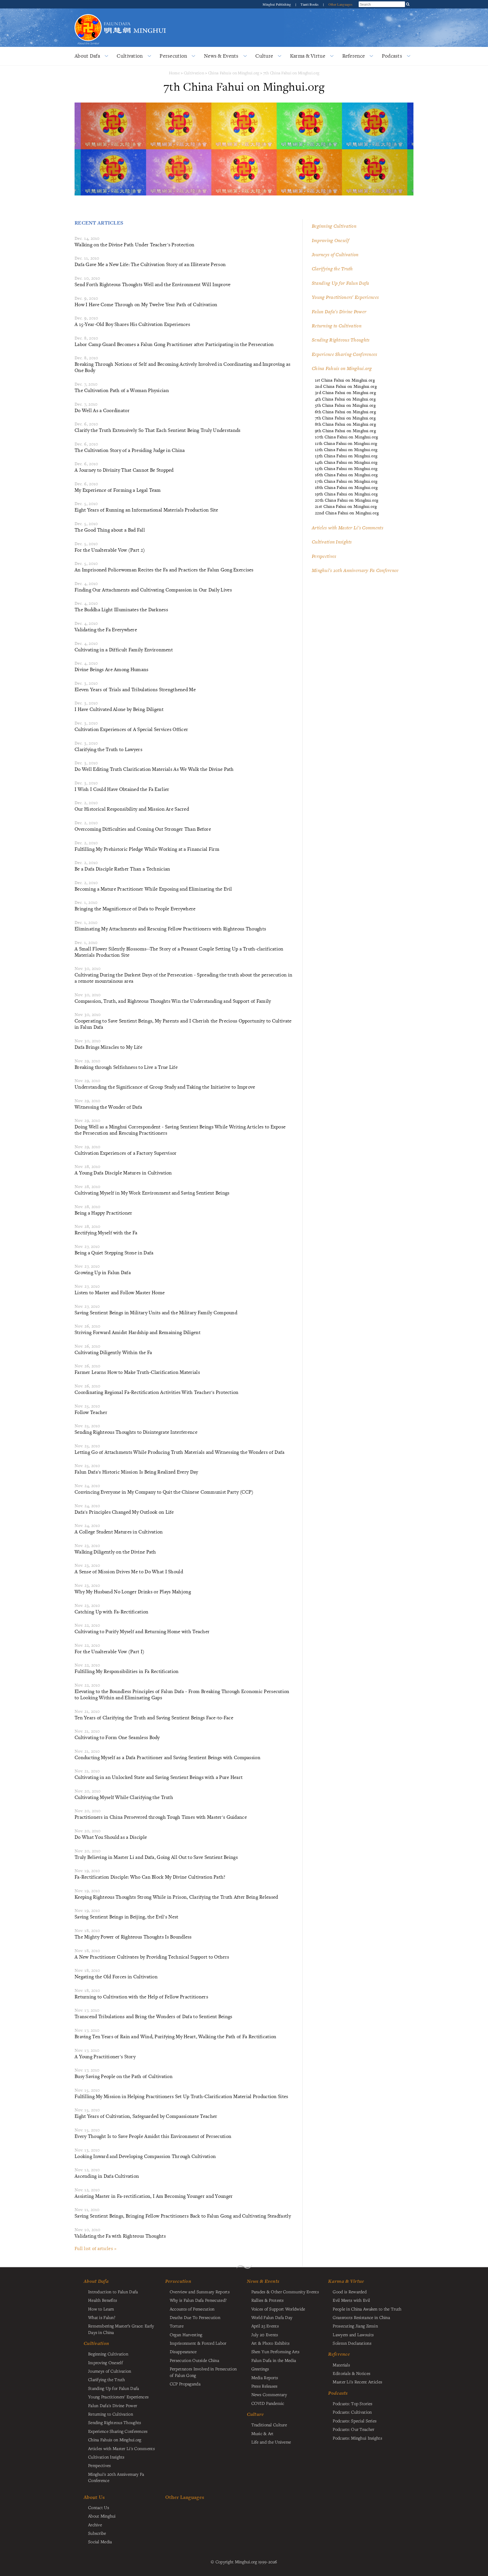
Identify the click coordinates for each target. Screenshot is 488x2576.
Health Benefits (103, 2300)
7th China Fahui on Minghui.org (291, 73)
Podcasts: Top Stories (352, 2403)
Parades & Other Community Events (285, 2292)
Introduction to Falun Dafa (113, 2292)
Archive (95, 2525)
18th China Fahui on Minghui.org (346, 487)
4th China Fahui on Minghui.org (345, 399)
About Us (94, 2497)
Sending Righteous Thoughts (341, 340)
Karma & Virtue (308, 56)
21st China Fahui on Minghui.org (346, 506)
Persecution (173, 56)
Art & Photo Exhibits (271, 2343)
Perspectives (324, 556)
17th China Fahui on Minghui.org (346, 481)
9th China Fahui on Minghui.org (345, 431)
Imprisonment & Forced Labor (198, 2343)
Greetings (260, 2369)
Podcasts (392, 56)
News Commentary (269, 2394)
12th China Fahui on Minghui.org (346, 450)
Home (174, 73)
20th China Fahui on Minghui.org (347, 500)
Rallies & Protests (268, 2300)
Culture (264, 56)
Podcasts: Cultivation (352, 2412)
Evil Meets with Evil (351, 2300)
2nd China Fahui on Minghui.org (346, 386)
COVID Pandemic (268, 2403)
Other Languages (340, 4)
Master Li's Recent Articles (357, 2382)
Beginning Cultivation (334, 226)
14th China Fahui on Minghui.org (346, 462)
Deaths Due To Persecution (195, 2317)
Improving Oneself (330, 240)
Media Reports (265, 2377)
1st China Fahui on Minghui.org (345, 380)
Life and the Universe (271, 2442)
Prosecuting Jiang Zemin (355, 2326)
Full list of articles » (96, 2248)
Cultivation (130, 56)
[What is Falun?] (88, 13)
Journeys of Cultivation (335, 254)
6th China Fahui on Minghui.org (345, 412)
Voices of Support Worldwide (278, 2309)
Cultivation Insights (332, 542)
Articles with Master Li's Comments (348, 528)
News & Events (221, 56)
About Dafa (87, 56)
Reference (354, 56)
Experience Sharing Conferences (345, 354)
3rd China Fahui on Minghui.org (345, 392)
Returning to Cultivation (337, 326)
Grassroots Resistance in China (361, 2317)
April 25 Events (265, 2326)
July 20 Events (265, 2334)
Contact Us (99, 2507)
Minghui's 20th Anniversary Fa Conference (355, 570)
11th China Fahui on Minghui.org (346, 443)
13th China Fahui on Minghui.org (346, 456)
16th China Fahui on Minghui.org (346, 475)
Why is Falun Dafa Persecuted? (198, 2300)
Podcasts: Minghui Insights (357, 2438)
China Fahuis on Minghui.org (234, 73)
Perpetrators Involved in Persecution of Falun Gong (203, 2372)
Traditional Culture (269, 2425)
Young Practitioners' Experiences (345, 297)
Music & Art (262, 2433)
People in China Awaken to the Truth (367, 2309)
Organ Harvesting (186, 2334)
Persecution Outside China (194, 2360)
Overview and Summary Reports (200, 2292)
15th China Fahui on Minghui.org (346, 468)
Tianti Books (310, 4)
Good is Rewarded (350, 2292)
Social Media (100, 2542)
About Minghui (102, 2516)
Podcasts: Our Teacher (353, 2429)
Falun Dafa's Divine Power (339, 312)
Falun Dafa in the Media (274, 2360)
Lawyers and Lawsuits (353, 2334)
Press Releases (264, 2386)
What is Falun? (102, 2317)
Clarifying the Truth (332, 269)
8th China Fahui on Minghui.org (345, 424)
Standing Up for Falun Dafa (341, 283)
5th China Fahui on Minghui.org (345, 405)
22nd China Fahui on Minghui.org (347, 513)
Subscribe (97, 2533)
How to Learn (101, 2309)
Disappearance (183, 2351)
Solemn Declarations (352, 2343)
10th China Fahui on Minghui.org (346, 437)
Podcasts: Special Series (355, 2421)
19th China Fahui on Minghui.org (346, 494)
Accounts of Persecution (192, 2309)
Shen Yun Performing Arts (275, 2351)
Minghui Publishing (277, 4)
